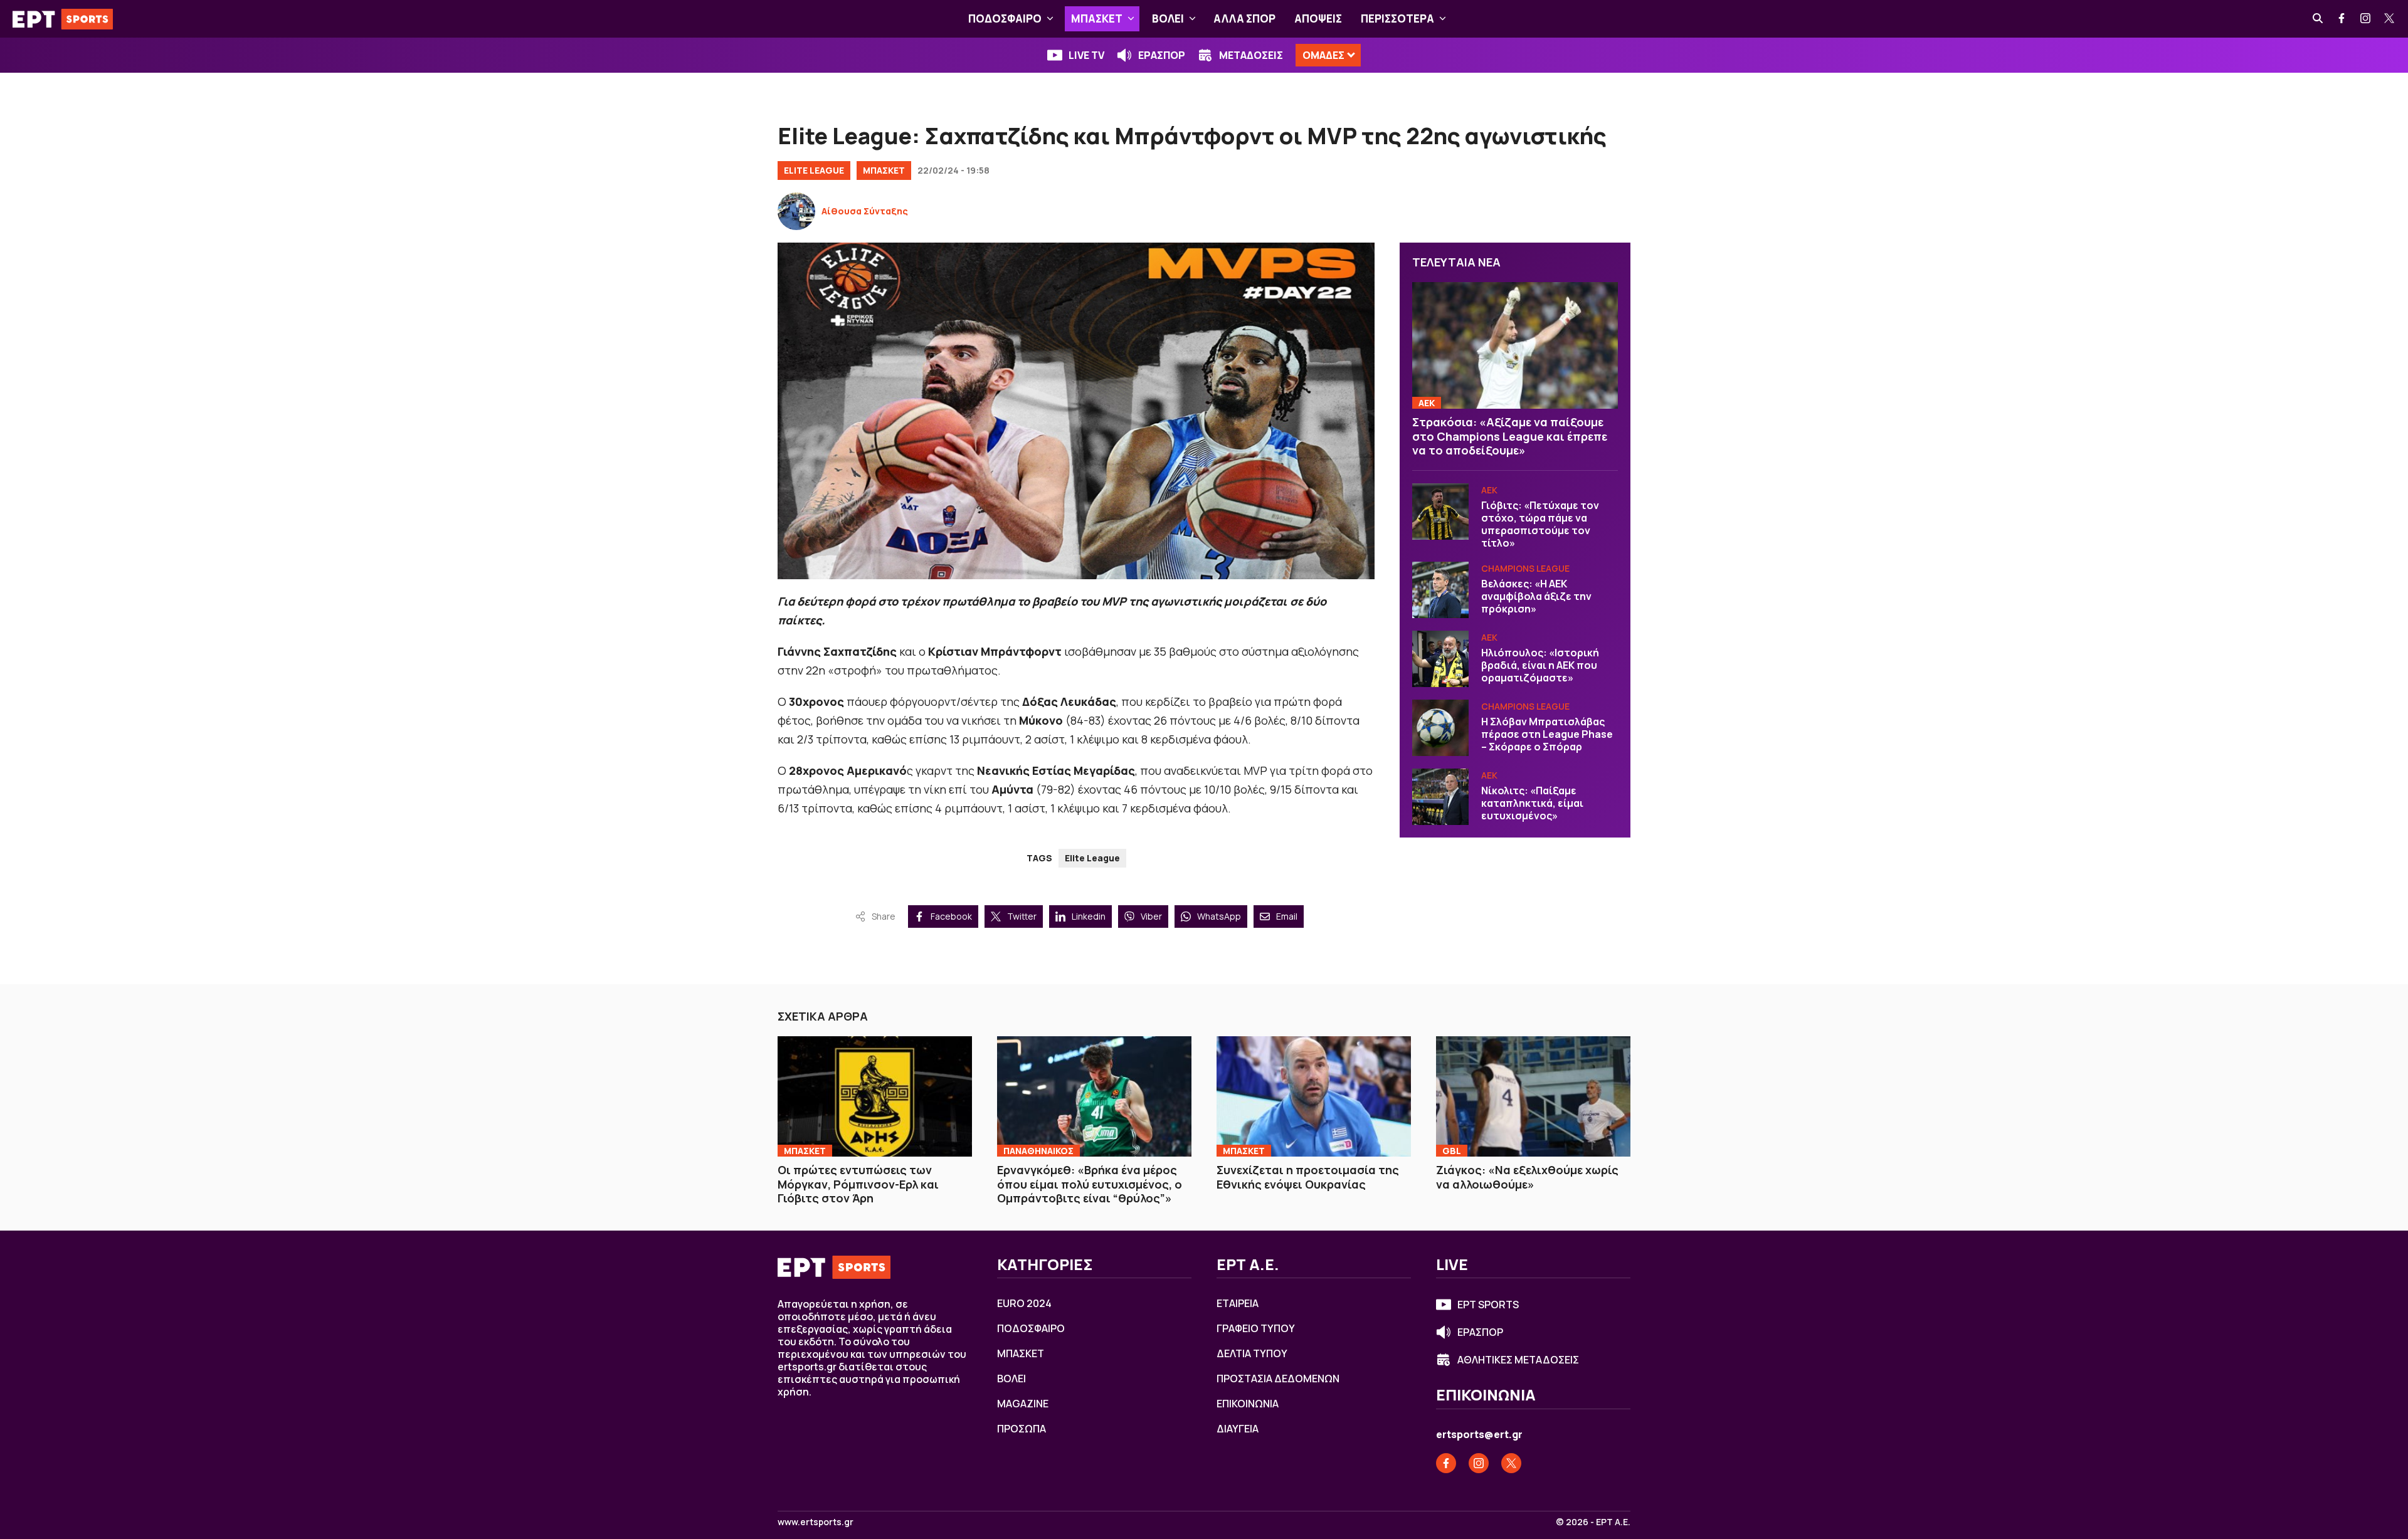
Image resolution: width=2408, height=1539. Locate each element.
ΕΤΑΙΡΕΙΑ (1238, 1303)
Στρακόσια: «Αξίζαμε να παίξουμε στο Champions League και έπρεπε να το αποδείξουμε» (1510, 436)
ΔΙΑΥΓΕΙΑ (1238, 1429)
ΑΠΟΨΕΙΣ (1318, 18)
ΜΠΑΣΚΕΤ (1097, 18)
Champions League (1525, 568)
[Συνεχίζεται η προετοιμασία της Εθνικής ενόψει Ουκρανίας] (1314, 1096)
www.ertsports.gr (816, 1522)
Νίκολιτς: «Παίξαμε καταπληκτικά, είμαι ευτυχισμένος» (1532, 803)
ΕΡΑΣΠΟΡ (1162, 55)
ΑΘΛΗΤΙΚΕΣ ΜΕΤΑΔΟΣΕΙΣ (1518, 1360)
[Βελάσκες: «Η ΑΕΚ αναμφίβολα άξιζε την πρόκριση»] (1440, 590)
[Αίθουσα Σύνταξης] (796, 211)
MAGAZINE (1023, 1404)
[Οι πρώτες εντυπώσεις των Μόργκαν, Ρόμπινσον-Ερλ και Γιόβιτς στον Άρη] (875, 1096)
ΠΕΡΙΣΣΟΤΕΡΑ (1397, 18)
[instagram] (2366, 19)
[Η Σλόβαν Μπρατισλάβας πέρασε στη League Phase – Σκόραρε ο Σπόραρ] (1440, 728)
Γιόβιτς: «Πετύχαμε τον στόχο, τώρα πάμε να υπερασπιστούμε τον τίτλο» (1540, 524)
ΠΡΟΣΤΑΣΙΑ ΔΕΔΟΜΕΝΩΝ (1278, 1379)
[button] (1050, 19)
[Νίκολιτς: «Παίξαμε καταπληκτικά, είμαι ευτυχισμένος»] (1440, 797)
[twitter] (2390, 19)
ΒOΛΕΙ (1168, 18)
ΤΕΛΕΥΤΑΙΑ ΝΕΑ (1456, 262)
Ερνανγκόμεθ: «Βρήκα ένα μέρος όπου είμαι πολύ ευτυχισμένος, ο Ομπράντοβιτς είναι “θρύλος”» (1090, 1184)
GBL (1452, 1151)
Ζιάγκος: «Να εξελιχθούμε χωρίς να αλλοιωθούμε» (1527, 1177)
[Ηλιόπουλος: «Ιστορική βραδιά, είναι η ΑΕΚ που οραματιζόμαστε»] (1440, 659)
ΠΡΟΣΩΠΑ (1022, 1429)
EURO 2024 (1024, 1303)
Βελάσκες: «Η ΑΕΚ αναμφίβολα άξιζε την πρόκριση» (1536, 596)
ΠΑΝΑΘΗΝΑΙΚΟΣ (1038, 1151)
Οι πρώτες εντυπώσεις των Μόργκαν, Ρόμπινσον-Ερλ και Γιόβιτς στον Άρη (858, 1184)
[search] (2318, 19)
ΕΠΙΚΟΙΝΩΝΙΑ (1248, 1404)
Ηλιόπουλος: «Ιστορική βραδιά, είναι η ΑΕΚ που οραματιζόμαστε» (1540, 665)
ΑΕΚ (1427, 403)
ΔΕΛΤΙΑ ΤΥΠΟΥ (1252, 1353)
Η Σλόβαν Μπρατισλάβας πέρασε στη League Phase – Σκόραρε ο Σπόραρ (1547, 734)
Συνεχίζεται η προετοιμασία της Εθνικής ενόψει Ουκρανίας (1308, 1177)
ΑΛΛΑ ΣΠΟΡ (1244, 18)
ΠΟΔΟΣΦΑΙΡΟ (1005, 18)
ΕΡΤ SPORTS (1488, 1305)
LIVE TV (1086, 55)
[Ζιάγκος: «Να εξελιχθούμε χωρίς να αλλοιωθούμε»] (1533, 1096)
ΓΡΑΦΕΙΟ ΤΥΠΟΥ (1256, 1328)
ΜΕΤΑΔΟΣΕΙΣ (1251, 55)
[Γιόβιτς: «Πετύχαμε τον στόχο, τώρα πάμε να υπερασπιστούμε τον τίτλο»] (1440, 512)
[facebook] (2342, 19)
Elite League (814, 170)
